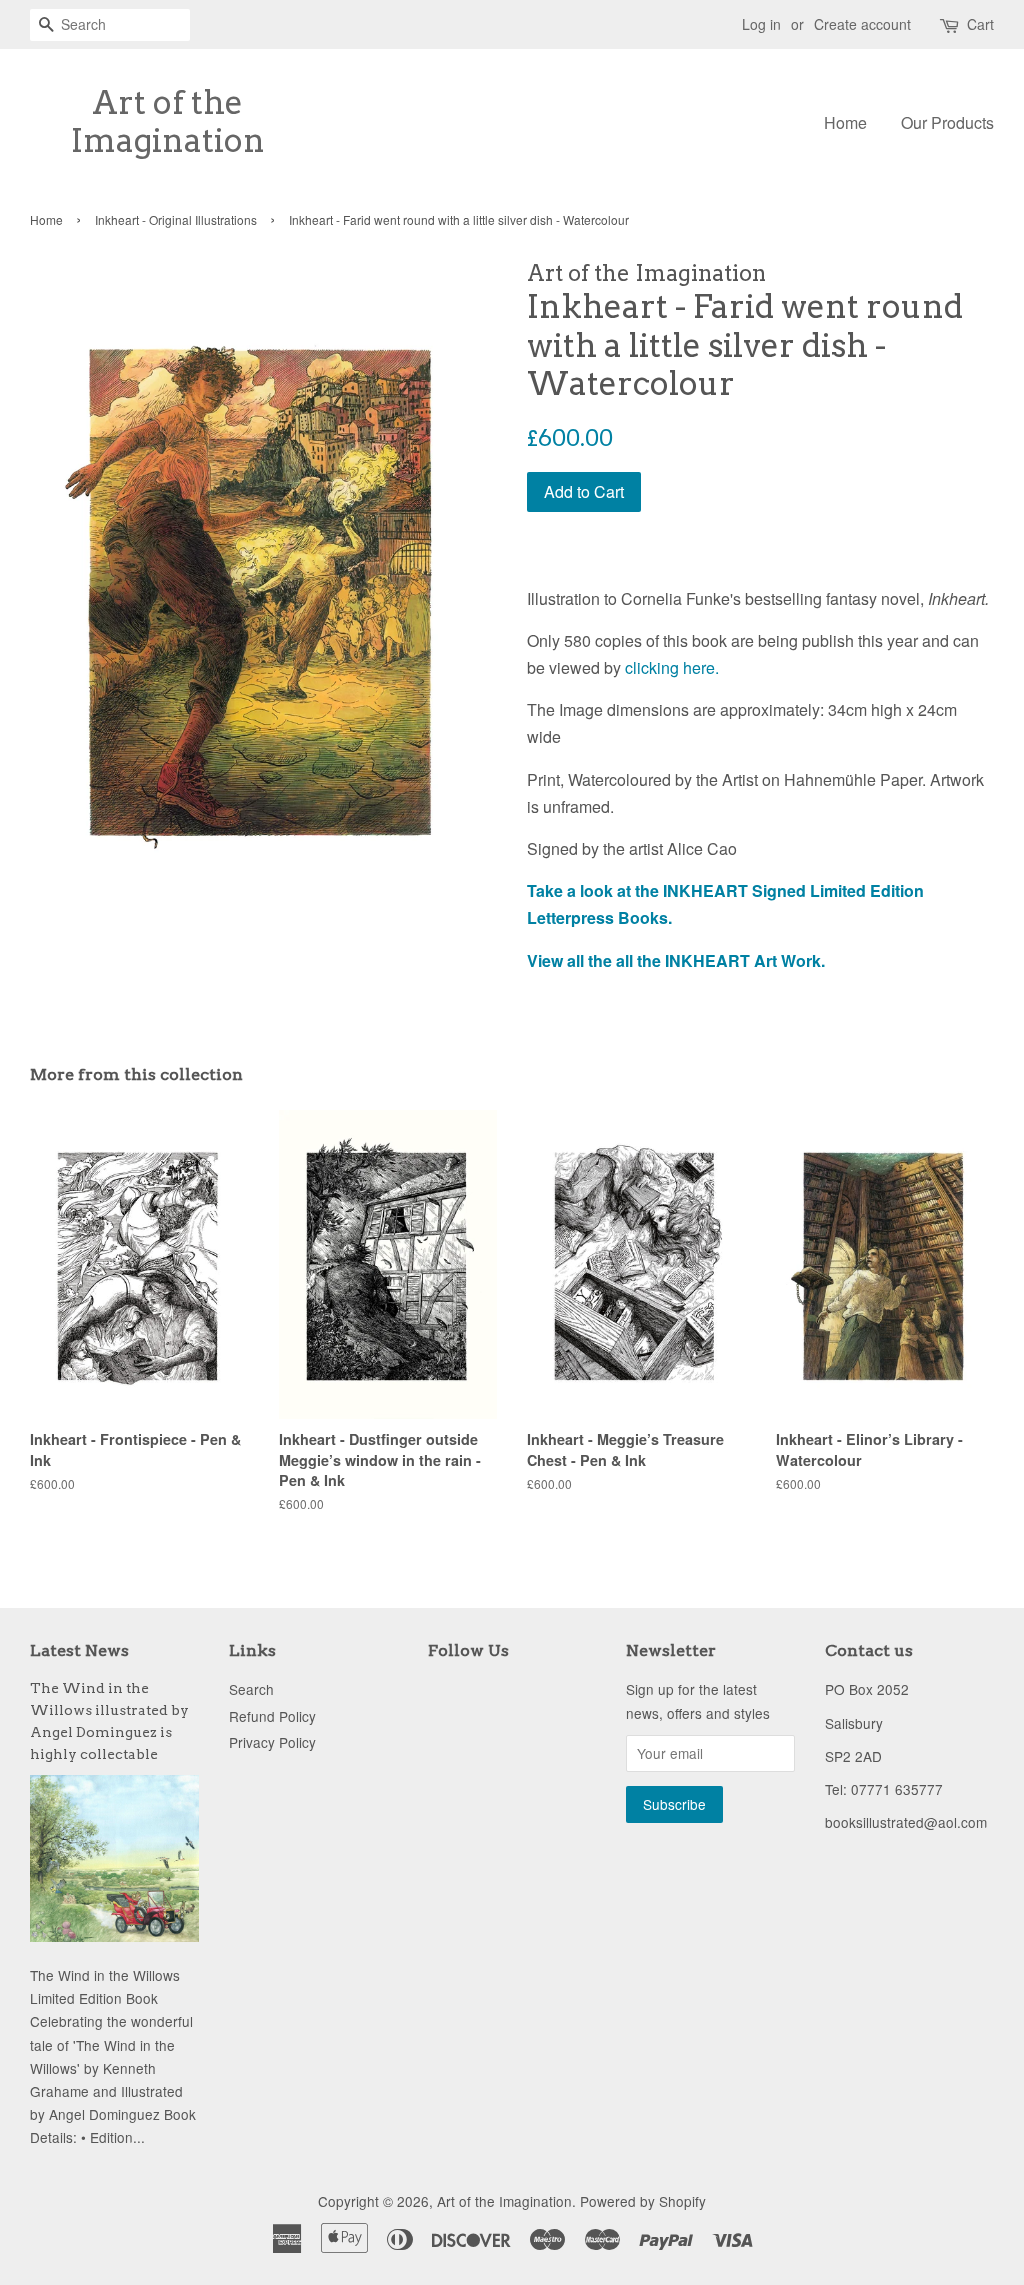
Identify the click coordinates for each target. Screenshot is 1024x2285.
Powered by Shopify (643, 2201)
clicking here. (672, 667)
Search (251, 1689)
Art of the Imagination (168, 122)
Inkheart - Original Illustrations (176, 219)
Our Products (947, 122)
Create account (862, 24)
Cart (980, 24)
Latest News (79, 1650)
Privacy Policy (272, 1742)
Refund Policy (272, 1716)
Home (845, 122)
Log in (761, 24)
